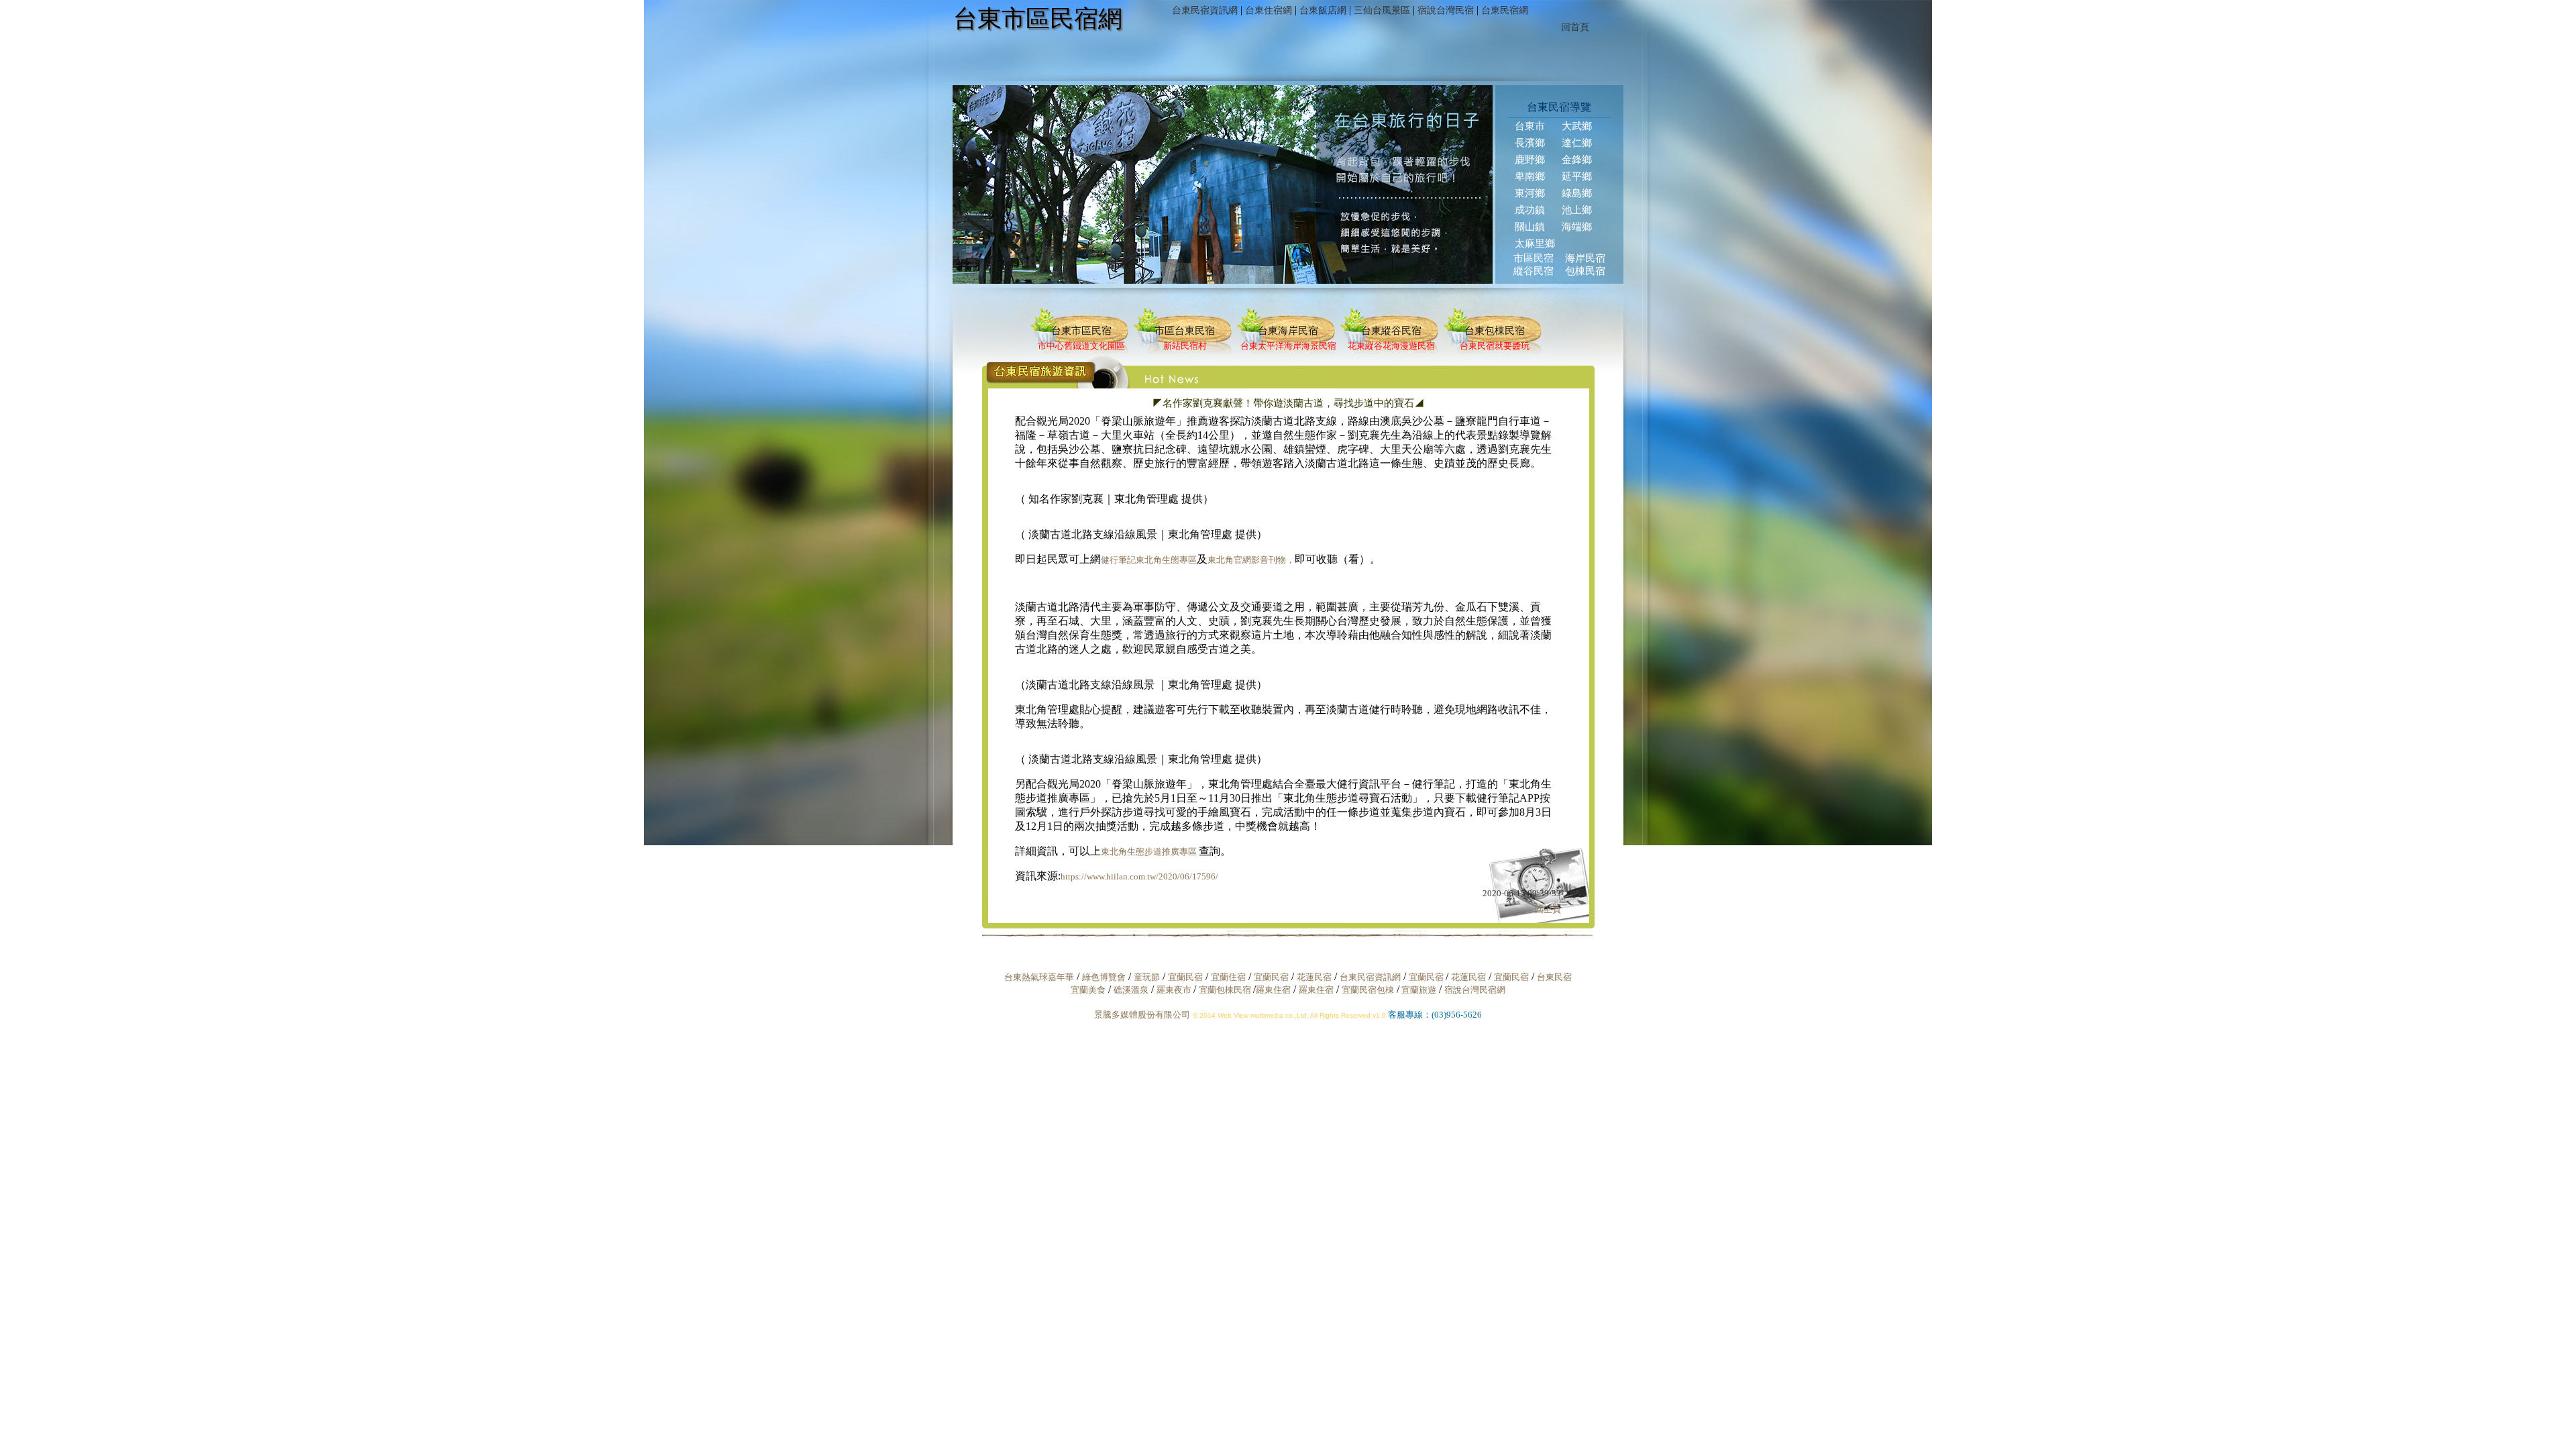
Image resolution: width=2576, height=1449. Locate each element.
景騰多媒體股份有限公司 (1142, 1015)
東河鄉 (1530, 193)
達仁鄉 (1577, 143)
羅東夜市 (1175, 990)
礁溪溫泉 (1131, 990)
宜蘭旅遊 (1418, 990)
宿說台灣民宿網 (1475, 990)
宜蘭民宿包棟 (1368, 990)
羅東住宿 (1273, 990)
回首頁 (1575, 27)
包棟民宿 (1585, 271)
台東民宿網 (1505, 10)
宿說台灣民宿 (1446, 10)
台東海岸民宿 (1288, 331)
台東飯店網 (1323, 10)
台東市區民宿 (1081, 331)
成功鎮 (1530, 210)
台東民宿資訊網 (1205, 10)
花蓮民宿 (1314, 977)
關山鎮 (1530, 227)
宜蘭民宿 (1185, 977)
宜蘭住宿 (1228, 977)
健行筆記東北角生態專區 (1149, 560)
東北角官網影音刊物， (1251, 560)
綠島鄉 (1577, 193)
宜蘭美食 (1088, 990)
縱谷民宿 (1534, 271)
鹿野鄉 (1530, 160)
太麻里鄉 (1535, 244)
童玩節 (1147, 977)
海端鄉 (1577, 227)
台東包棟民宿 (1495, 331)
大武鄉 (1577, 126)
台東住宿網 (1269, 10)
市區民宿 (1534, 258)
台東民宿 (1554, 977)
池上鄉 (1577, 210)
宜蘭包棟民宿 (1226, 990)
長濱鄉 (1530, 143)
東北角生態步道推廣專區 (1150, 852)
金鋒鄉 (1577, 160)
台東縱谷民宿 (1391, 331)
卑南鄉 (1530, 176)
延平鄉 (1577, 176)
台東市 (1530, 126)
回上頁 (1548, 909)
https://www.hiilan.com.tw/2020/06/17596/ (1139, 876)
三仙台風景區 (1382, 10)
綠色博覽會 (1104, 977)
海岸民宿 (1585, 258)
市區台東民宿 (1185, 331)
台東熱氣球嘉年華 (1039, 977)
